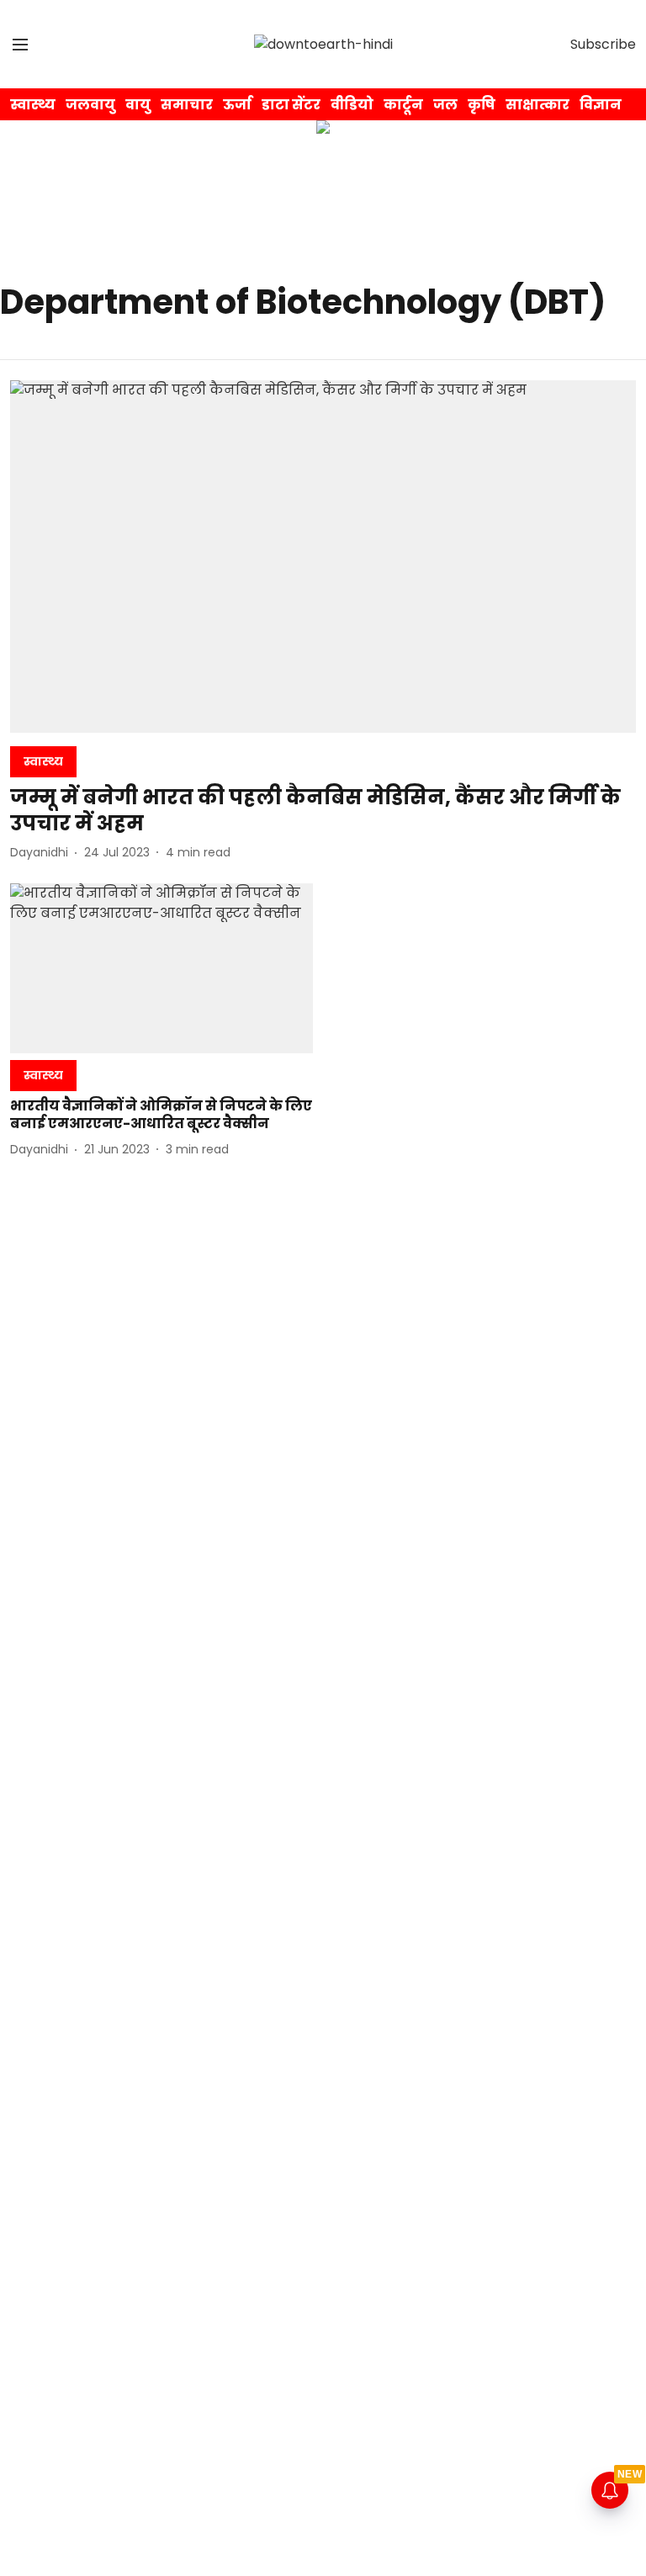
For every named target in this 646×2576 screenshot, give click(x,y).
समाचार (187, 105)
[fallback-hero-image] (323, 557)
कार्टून (403, 105)
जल (445, 105)
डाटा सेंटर (291, 105)
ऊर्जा (237, 105)
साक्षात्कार (537, 105)
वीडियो (352, 105)
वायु (138, 105)
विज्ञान (601, 105)
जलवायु (90, 105)
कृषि (482, 105)
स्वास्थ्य (33, 105)
